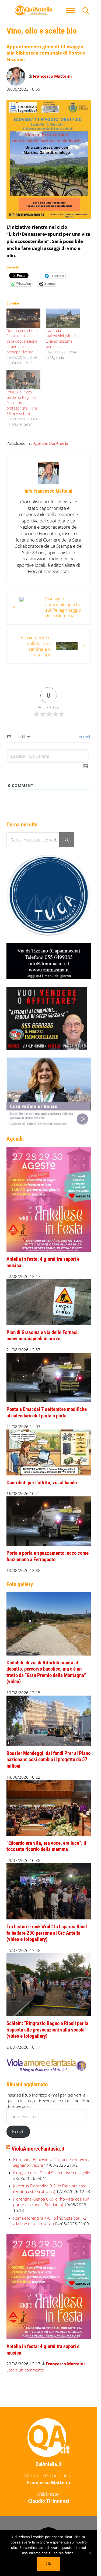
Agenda (40, 443)
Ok (48, 2564)
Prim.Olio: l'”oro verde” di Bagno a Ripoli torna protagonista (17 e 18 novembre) (22, 403)
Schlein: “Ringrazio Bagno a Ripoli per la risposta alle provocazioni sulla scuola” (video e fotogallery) (47, 2030)
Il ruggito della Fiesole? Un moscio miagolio (52, 2173)
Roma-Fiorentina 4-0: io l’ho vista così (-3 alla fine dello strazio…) (50, 2221)
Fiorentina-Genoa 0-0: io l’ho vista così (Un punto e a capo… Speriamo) (51, 2202)
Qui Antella (58, 443)
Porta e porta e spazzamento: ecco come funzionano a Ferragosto (48, 1556)
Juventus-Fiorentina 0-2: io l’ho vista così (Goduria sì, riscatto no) (49, 2189)
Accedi (84, 737)
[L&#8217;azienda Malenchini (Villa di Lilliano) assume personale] (63, 318)
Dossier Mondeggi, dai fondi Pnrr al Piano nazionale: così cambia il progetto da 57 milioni (48, 1760)
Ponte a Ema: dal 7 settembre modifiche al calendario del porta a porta (47, 1413)
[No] (90, 2553)
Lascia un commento (25, 2370)
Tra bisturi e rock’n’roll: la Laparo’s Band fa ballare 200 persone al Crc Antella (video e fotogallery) (47, 1933)
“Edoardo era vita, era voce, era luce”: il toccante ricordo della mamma (46, 1846)
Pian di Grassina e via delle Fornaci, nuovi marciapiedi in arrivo (43, 1336)
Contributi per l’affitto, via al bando (42, 1483)
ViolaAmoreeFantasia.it (38, 2149)
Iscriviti (18, 2131)
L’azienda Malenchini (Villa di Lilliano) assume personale (61, 338)
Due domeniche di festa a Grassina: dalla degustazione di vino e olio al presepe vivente (22, 341)
